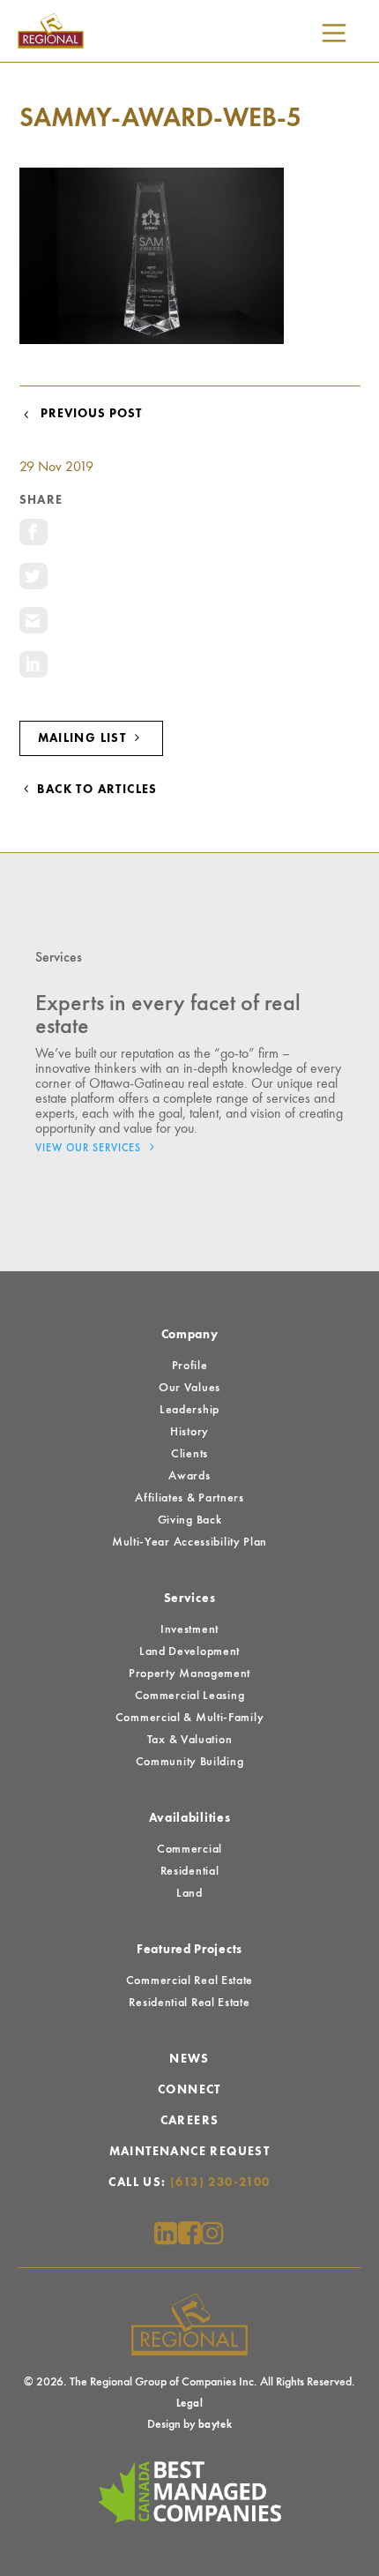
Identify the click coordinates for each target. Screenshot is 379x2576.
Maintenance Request (190, 2152)
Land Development (189, 1651)
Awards (189, 1476)
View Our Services (90, 1149)
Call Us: (189, 2183)
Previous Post (88, 414)
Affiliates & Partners (189, 1498)
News (189, 2059)
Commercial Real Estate (189, 1981)
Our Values (189, 1388)
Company (190, 1335)
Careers (190, 2121)
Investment (189, 1629)
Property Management (189, 1674)
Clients (189, 1454)
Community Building (190, 1762)
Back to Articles (96, 790)
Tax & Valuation (190, 1740)
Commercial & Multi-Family (190, 1718)
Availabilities (190, 1818)
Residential (190, 1871)
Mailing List (84, 738)
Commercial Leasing (190, 1696)
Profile (190, 1366)
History (189, 1432)
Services (190, 1599)
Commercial (189, 1849)
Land (189, 1893)
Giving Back (190, 1520)
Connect (189, 2090)
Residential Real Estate (189, 2003)
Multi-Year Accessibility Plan (189, 1542)
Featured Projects (189, 1950)
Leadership (189, 1410)
